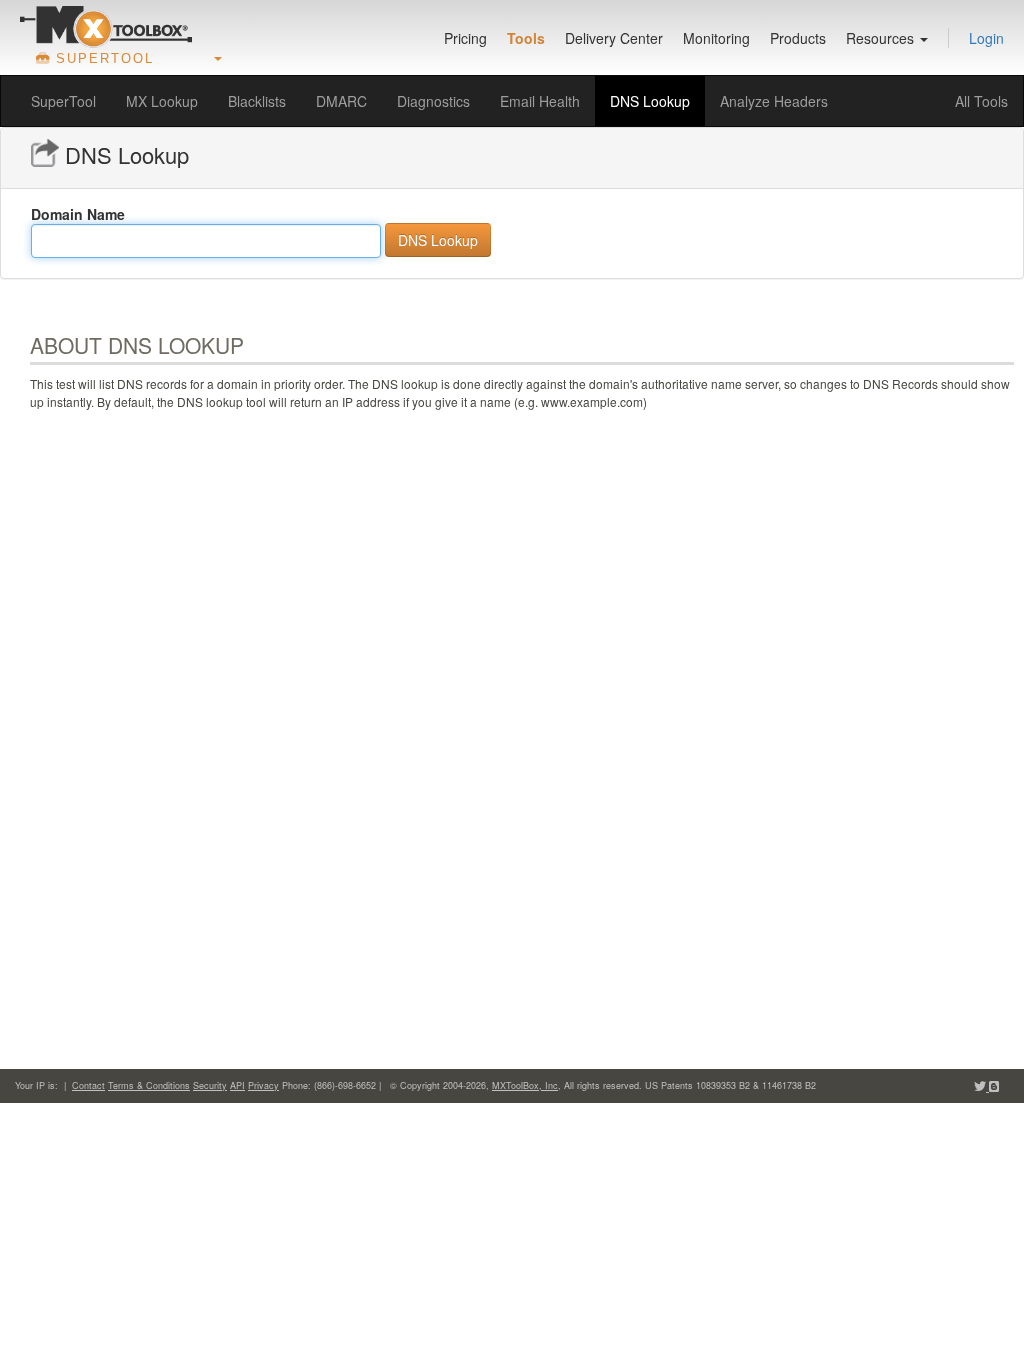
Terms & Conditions (149, 1085)
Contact (88, 1085)
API (237, 1085)
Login (986, 38)
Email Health (540, 101)
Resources (882, 38)
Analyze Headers (774, 101)
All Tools (981, 101)
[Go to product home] (106, 26)
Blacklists (257, 101)
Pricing (465, 38)
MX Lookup (162, 101)
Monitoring (716, 38)
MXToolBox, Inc (525, 1085)
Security (210, 1085)
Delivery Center (614, 38)
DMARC (341, 101)
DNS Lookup (650, 101)
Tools (526, 38)
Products (798, 38)
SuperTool (63, 101)
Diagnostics (433, 101)
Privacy (263, 1085)
